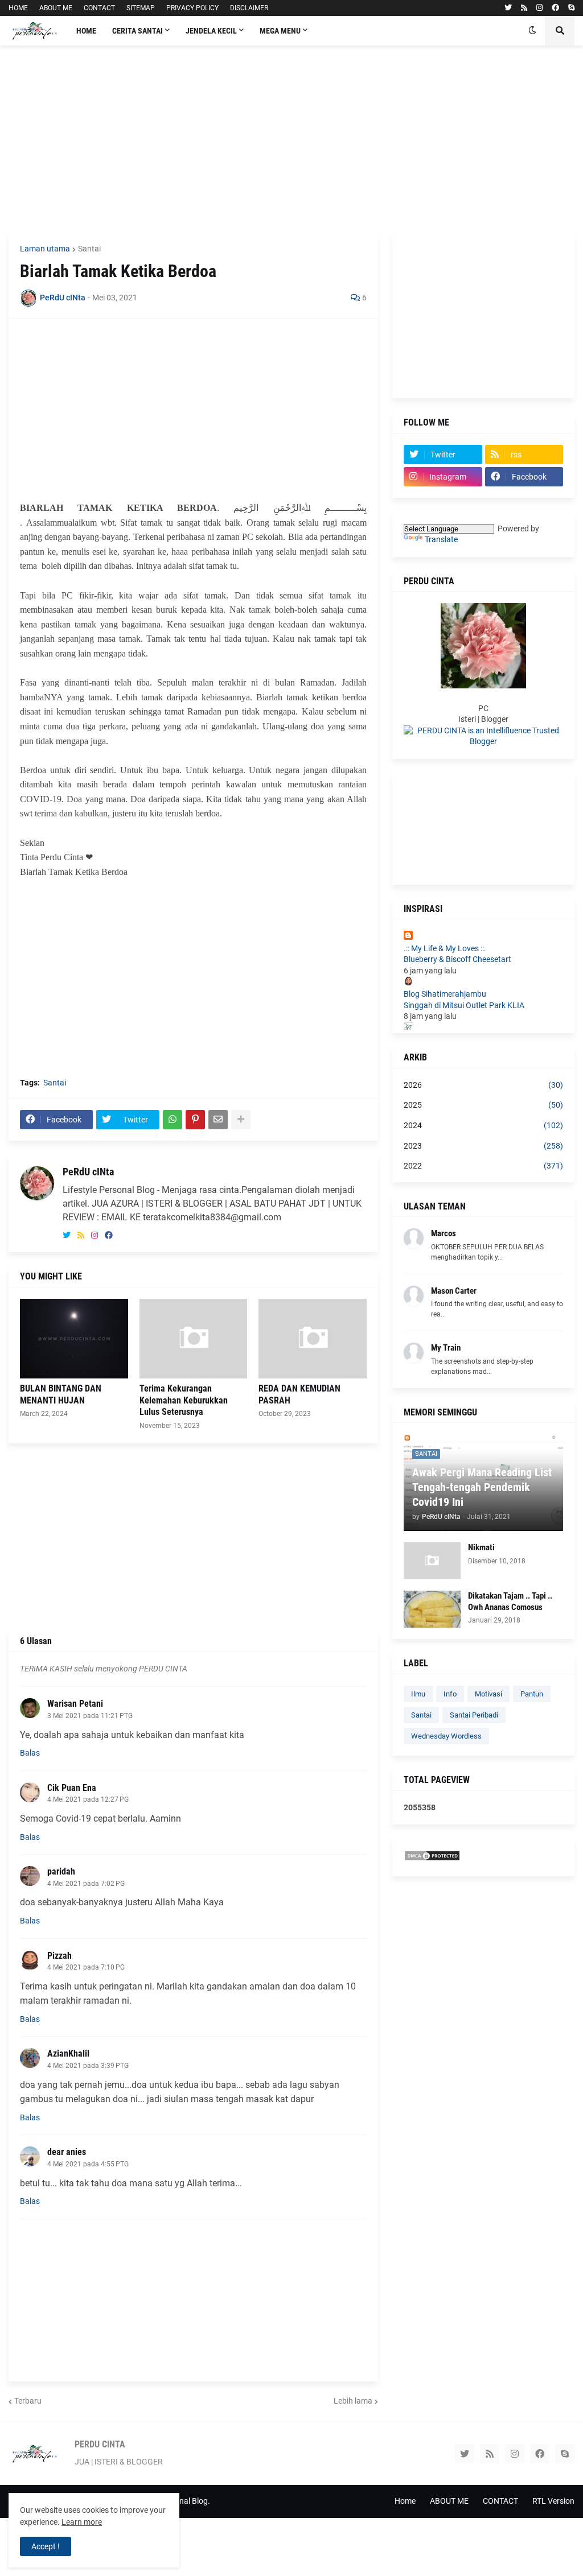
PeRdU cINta (88, 1172)
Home (405, 2501)
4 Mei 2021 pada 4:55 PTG (88, 2164)
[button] (532, 31)
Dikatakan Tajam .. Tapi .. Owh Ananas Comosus (510, 1601)
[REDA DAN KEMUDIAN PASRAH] (313, 1339)
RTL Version (553, 2501)
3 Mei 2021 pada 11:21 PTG (90, 1716)
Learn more (82, 2522)
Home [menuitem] (86, 31)
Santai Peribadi (474, 1715)
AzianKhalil (68, 2053)
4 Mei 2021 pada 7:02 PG (86, 1884)
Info (450, 1694)
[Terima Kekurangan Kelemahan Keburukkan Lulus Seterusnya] (194, 1339)
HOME (18, 8)
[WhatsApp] (173, 1120)
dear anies (67, 2152)
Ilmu (418, 1694)
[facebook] (555, 8)
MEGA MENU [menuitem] (280, 31)
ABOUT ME (56, 8)
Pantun (532, 1694)
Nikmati (481, 1547)
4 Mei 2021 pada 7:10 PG (86, 1967)
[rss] (524, 8)
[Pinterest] (195, 1120)
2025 (483, 1105)
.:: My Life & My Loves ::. (445, 948)
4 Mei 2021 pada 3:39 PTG (88, 2066)
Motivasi (488, 1694)
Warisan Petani (75, 1704)
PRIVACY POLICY (192, 8)
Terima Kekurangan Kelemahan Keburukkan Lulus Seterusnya (184, 1400)
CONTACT (99, 8)
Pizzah (59, 1956)
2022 (483, 1166)
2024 (483, 1125)
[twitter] (508, 8)
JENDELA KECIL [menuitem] (211, 31)
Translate (441, 539)
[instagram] (539, 8)
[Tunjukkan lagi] (241, 1120)
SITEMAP (141, 8)
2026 (483, 1085)
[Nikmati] (432, 1561)
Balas (30, 1753)
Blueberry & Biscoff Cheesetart (457, 959)
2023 (483, 1146)
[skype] (571, 8)
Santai (89, 249)
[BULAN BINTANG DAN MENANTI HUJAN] (74, 1339)
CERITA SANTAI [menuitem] (137, 31)
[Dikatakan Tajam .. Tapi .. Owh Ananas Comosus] (432, 1609)
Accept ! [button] (46, 2546)
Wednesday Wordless (446, 1736)
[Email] (218, 1120)
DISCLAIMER (249, 8)
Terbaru (28, 2401)
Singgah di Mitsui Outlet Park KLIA (464, 1005)
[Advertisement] (291, 139)
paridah (61, 1871)
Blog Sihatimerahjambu (445, 994)
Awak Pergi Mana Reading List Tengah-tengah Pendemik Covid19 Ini (482, 1487)
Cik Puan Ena (72, 1788)
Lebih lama (353, 2401)
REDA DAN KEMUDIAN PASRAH (299, 1394)
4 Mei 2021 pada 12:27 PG (88, 1799)
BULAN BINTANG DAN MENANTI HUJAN (61, 1394)
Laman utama (45, 249)
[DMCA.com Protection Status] (432, 1859)
